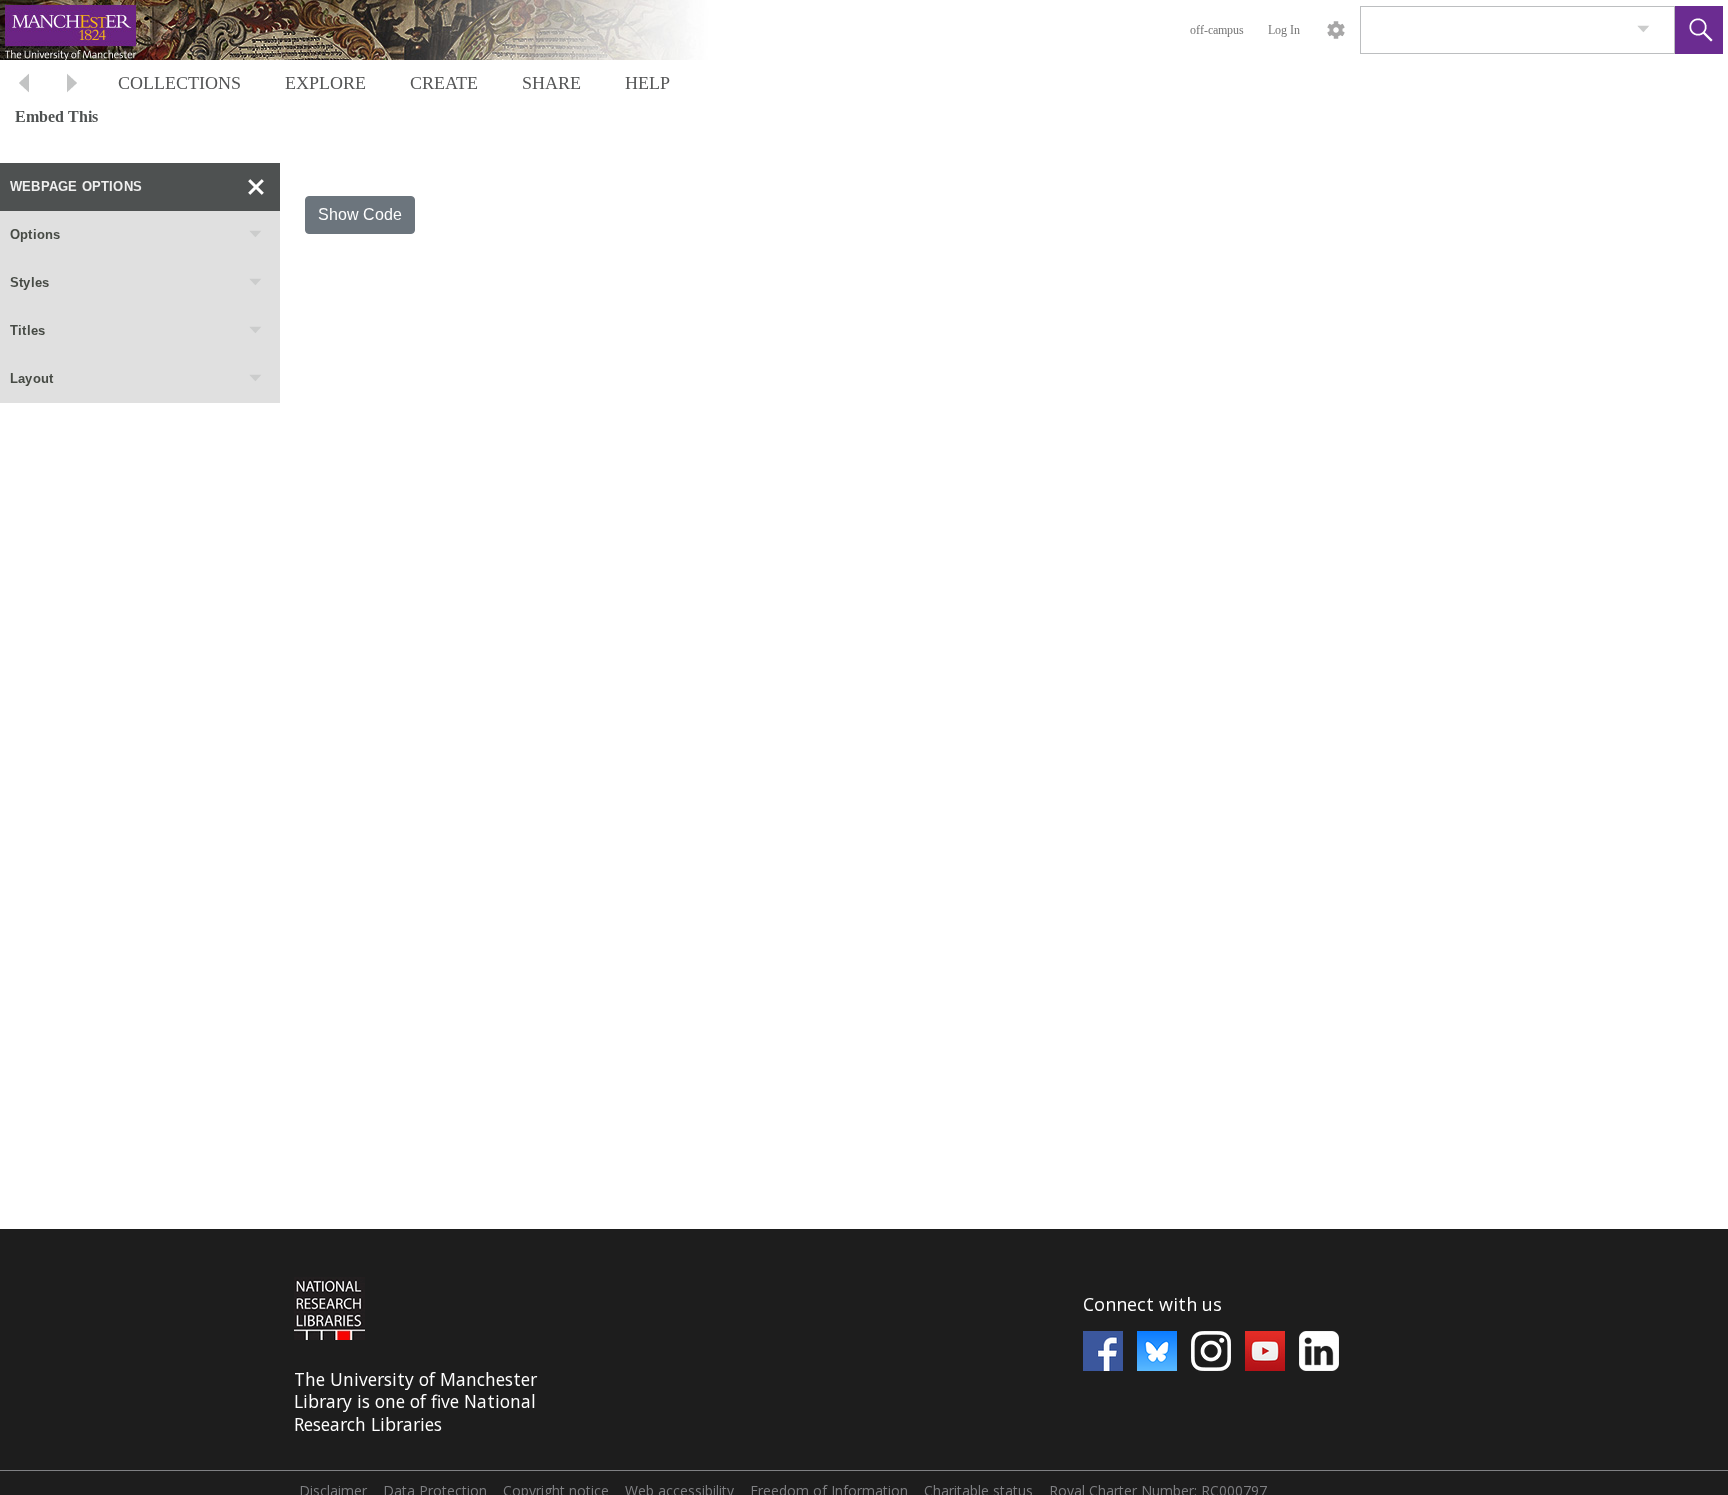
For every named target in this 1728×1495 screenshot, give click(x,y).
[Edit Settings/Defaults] (1336, 30)
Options (35, 234)
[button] (1699, 30)
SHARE (551, 83)
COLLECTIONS (179, 83)
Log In (1284, 30)
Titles (27, 330)
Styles (29, 282)
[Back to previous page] (24, 85)
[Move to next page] (72, 85)
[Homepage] (377, 30)
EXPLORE (325, 83)
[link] (1643, 29)
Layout (31, 378)
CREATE (444, 83)
